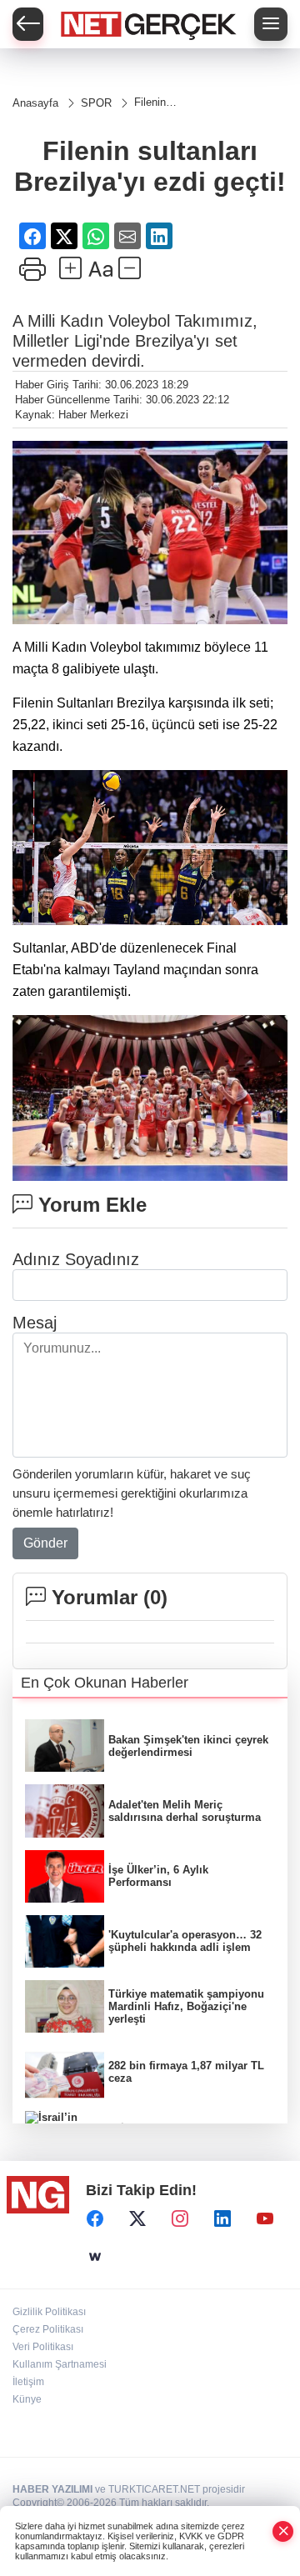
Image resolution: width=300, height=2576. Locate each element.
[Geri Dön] (28, 24)
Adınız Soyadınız (76, 1259)
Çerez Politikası (48, 2329)
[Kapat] (283, 2531)
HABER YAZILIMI (52, 2489)
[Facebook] (95, 2218)
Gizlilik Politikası (49, 2312)
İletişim (28, 2382)
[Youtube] (265, 2218)
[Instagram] (180, 2218)
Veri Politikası (43, 2347)
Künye (27, 2399)
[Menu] (271, 24)
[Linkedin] (222, 2218)
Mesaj (35, 1323)
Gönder (45, 1543)
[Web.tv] (95, 2257)
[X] (137, 2218)
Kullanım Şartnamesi (60, 2364)
